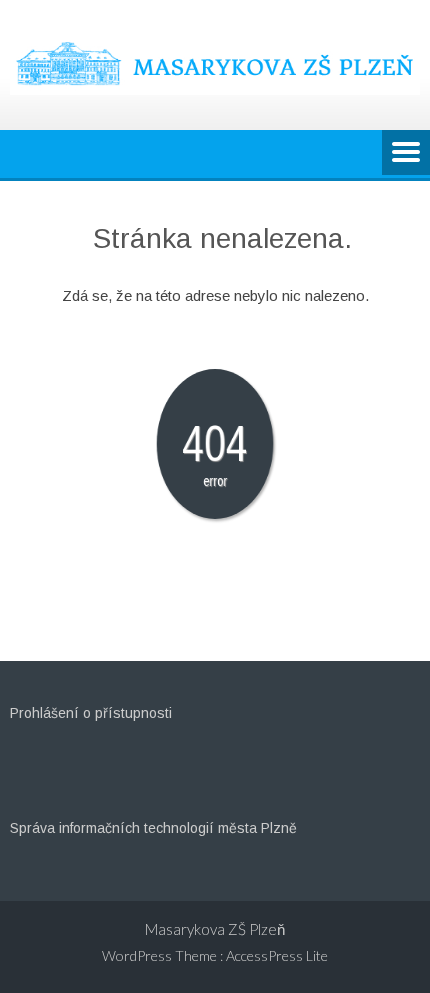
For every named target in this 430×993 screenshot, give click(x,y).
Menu (406, 154)
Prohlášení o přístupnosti (91, 713)
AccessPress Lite (277, 955)
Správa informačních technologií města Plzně (153, 828)
